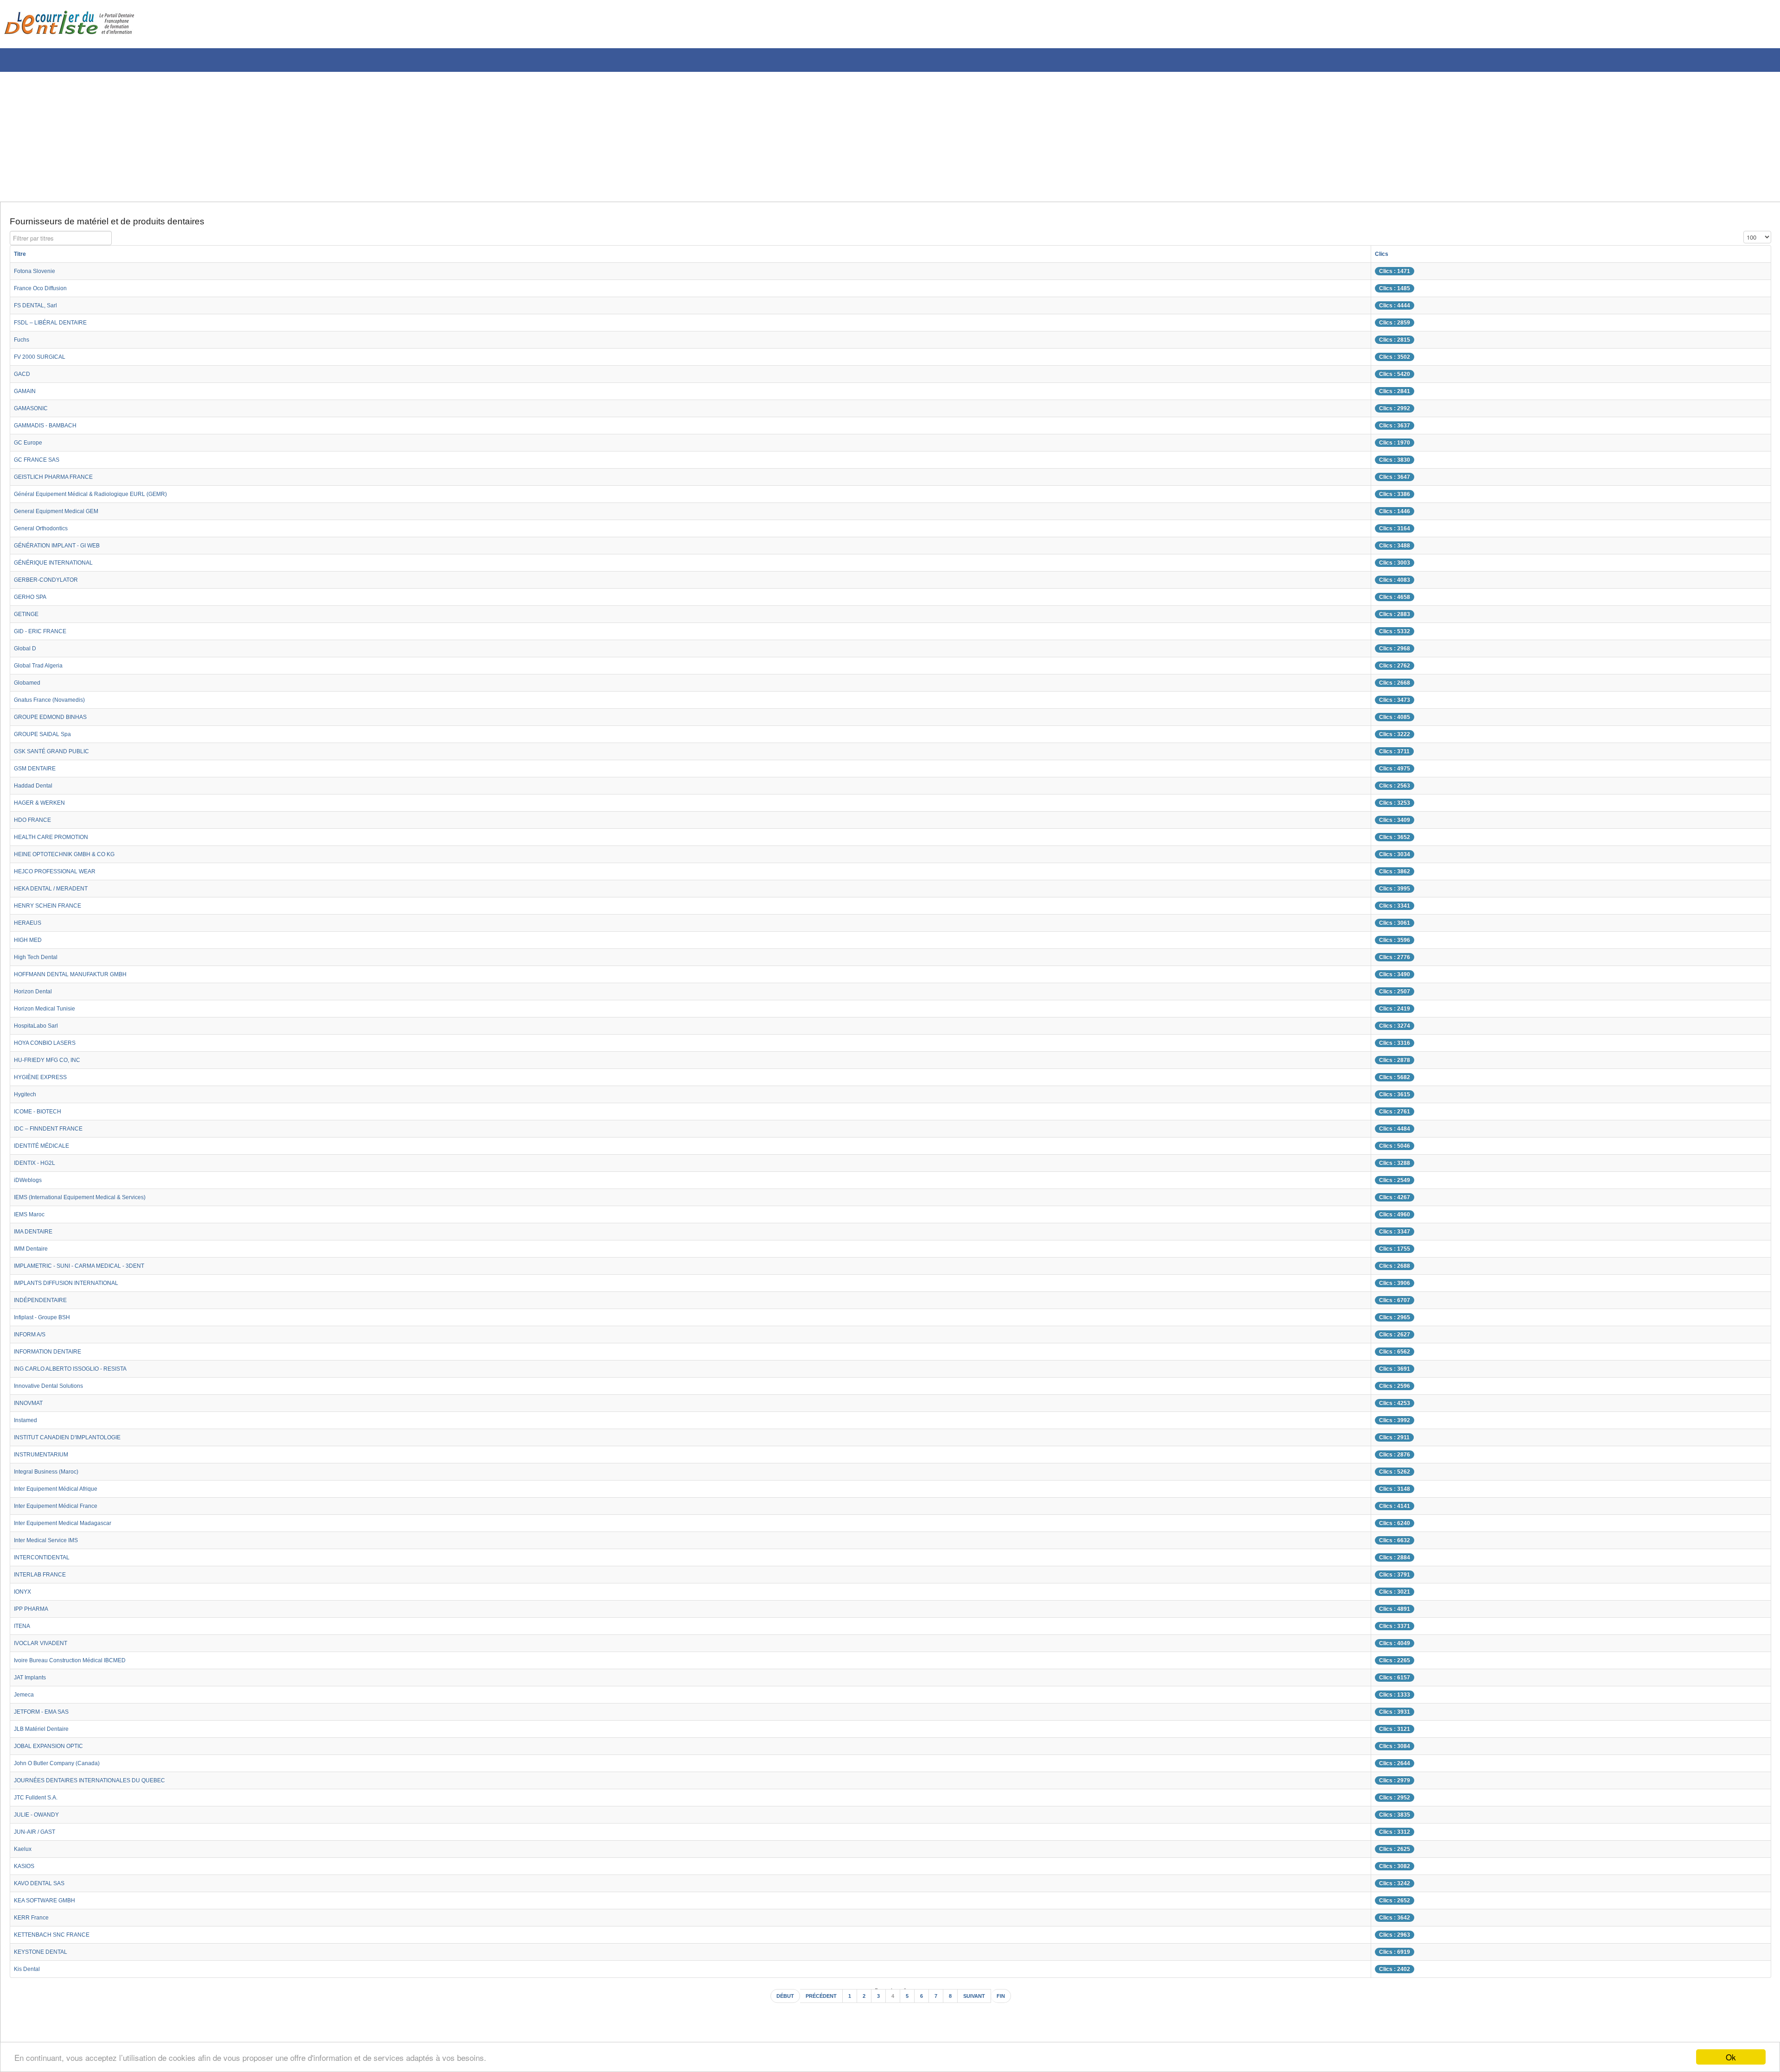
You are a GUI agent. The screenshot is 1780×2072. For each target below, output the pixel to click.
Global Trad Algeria (42, 669)
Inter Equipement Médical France (63, 1509)
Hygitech (27, 1098)
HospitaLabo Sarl (39, 1029)
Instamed (28, 1424)
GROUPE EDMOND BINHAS (56, 720)
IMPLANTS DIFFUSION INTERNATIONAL (75, 1286)
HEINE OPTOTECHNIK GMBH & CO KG (73, 858)
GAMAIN (27, 394)
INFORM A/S (33, 1338)
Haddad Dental (36, 789)
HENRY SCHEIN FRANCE (52, 909)
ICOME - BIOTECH (42, 1115)
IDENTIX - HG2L (38, 1166)
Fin (1009, 2001)
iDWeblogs (30, 1183)
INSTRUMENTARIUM (45, 1458)
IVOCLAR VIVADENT (45, 1646)
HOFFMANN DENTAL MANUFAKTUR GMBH (79, 978)
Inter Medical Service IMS (51, 1544)
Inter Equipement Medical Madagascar (71, 1526)
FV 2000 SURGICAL (44, 360)
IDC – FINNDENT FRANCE (54, 1132)
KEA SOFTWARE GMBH (50, 1904)
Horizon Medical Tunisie (49, 1012)
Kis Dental (29, 1972)
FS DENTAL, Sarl (39, 309)
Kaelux (24, 1852)
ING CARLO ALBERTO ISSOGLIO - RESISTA (80, 1372)
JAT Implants (33, 1681)
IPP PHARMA (34, 1612)
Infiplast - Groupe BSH (47, 1321)
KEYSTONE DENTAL (45, 1955)
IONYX (24, 1595)
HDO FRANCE (35, 823)
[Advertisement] (280, 137)
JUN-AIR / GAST (38, 1835)
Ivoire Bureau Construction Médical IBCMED (79, 1664)
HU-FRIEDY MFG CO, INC (53, 1063)
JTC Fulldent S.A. (40, 1801)
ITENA (23, 1629)
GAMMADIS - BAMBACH (50, 429)
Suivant (979, 2001)
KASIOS (26, 1869)
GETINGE (29, 617)
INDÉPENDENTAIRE (44, 1303)
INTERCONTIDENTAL (46, 1561)
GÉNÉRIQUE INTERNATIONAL (60, 566)
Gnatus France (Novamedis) (56, 703)
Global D (27, 652)
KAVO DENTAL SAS (43, 1887)
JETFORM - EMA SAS (46, 1715)
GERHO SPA (33, 600)
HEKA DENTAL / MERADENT (56, 892)
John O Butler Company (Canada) (64, 1767)
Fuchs (23, 343)
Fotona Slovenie (38, 274)
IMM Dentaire (34, 1252)
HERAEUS (29, 926)
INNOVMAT (31, 1406)
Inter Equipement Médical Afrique (63, 1492)
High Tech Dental (39, 960)
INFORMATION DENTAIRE (54, 1355)
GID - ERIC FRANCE (44, 635)
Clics (1423, 257)
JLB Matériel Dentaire (46, 1732)
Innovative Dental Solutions (54, 1389)
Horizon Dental (36, 995)
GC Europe (30, 446)
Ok (1731, 2057)
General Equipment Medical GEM (63, 515)
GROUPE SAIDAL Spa (47, 737)
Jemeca (25, 1698)
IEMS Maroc (32, 1218)
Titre (21, 257)
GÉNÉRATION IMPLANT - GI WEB (65, 549)
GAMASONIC (34, 412)
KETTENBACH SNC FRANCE (57, 1938)
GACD (23, 377)
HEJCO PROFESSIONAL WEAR (61, 875)
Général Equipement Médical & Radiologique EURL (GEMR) (102, 497)
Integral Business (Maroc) (52, 1475)
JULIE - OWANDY (40, 1818)
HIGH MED (30, 943)
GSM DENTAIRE (38, 772)
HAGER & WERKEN (43, 806)
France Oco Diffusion (45, 292)
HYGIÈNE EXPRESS (44, 1080)
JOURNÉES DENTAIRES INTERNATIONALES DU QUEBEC (101, 1784)
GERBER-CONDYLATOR (51, 583)
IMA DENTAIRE (36, 1235)
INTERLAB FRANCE (44, 1578)
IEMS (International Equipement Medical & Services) (91, 1201)
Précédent (818, 2001)
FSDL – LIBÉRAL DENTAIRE (56, 326)
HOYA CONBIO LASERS (50, 1046)
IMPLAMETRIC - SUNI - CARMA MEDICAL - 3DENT (90, 1269)
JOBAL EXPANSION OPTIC (54, 1749)
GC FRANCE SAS (40, 463)
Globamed (29, 686)
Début (777, 2001)
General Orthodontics (45, 532)
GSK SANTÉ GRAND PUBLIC (57, 755)
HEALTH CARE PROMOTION (57, 840)
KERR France (34, 1921)
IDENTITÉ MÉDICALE (46, 1149)
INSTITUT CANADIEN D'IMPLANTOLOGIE (77, 1441)
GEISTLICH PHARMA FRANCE (60, 480)
